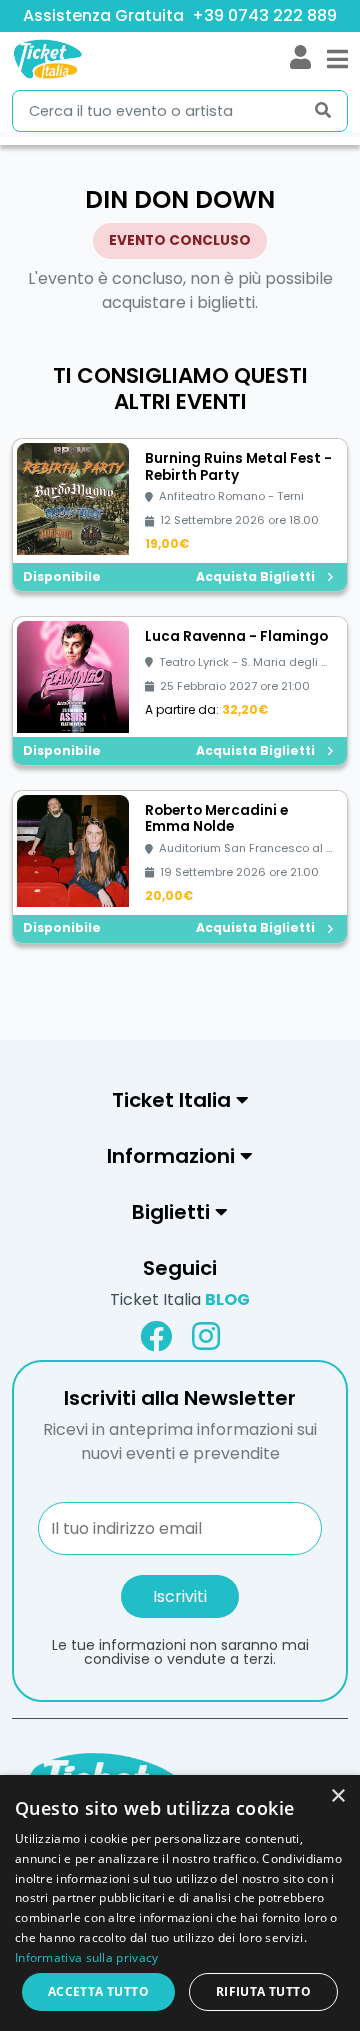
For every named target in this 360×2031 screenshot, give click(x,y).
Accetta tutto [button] (98, 1991)
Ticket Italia (180, 1299)
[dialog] (180, 1903)
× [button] (337, 1796)
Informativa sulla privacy (87, 1957)
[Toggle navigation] (337, 59)
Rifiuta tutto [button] (263, 1991)
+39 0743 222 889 (264, 15)
